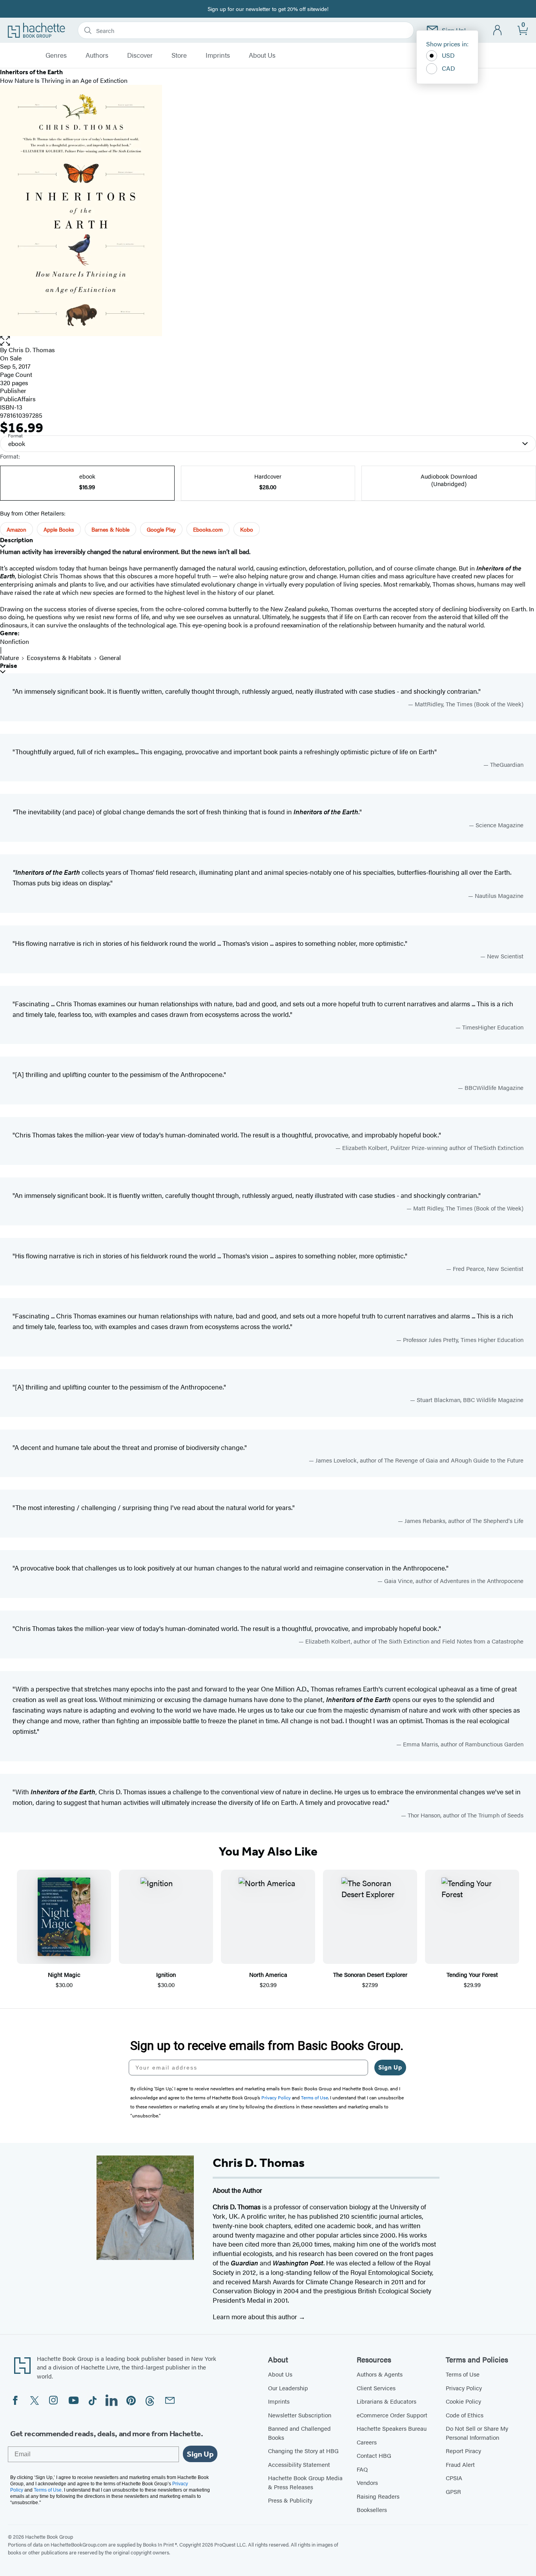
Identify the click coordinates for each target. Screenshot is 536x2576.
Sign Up (390, 2067)
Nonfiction (15, 641)
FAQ (362, 2469)
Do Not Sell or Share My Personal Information (477, 2433)
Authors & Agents (380, 2374)
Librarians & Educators (387, 2401)
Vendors (367, 2482)
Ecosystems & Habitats (59, 657)
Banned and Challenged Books (299, 2433)
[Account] (498, 30)
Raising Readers (378, 2496)
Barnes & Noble (110, 529)
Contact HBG (374, 2455)
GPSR (453, 2491)
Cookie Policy (463, 2401)
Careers (367, 2442)
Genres (56, 55)
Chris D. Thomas (32, 350)
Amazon (16, 529)
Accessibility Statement (299, 2464)
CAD (448, 68)
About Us (262, 55)
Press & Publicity (290, 2500)
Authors (97, 55)
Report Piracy (463, 2451)
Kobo (247, 529)
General (110, 657)
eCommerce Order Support (392, 2415)
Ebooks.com (208, 529)
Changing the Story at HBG (303, 2451)
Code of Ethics (465, 2415)
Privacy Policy (464, 2388)
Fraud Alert (460, 2464)
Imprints (218, 55)
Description (16, 540)
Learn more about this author (256, 2316)
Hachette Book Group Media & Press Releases (305, 2482)
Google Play (161, 529)
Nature (9, 657)
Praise (9, 666)
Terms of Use (463, 2374)
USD (448, 55)
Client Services (376, 2388)
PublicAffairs (18, 399)
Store (179, 55)
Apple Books (59, 529)
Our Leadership (288, 2388)
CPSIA (454, 2478)
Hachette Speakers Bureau (392, 2428)
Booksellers (372, 2509)
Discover (140, 55)
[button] (268, 341)
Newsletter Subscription (300, 2415)
